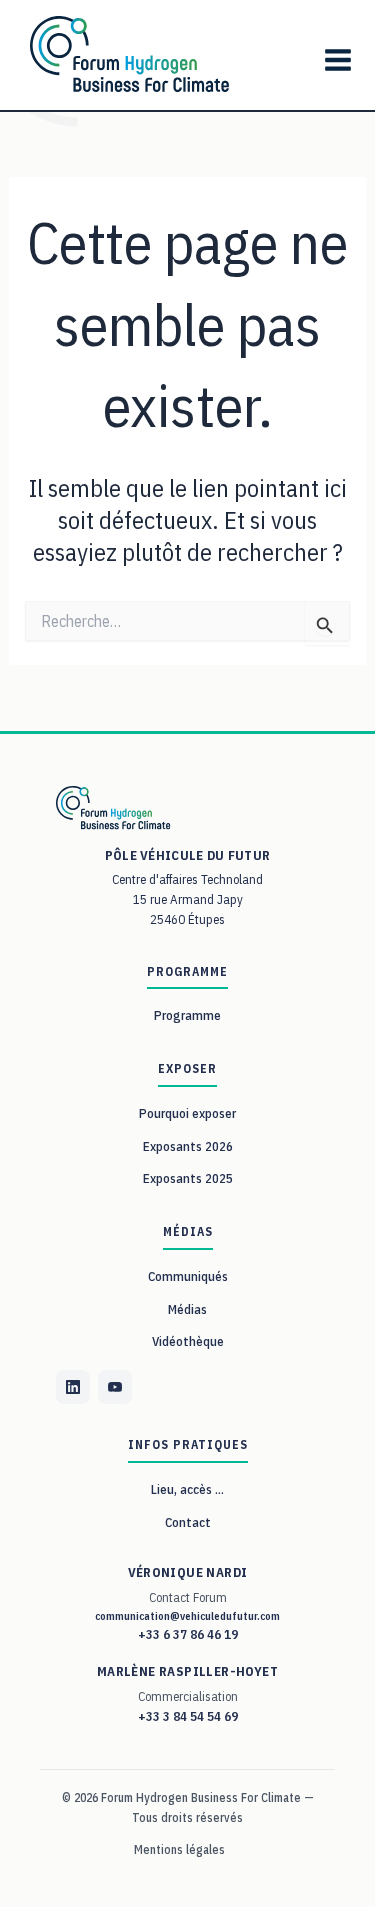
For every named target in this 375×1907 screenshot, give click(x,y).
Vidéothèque (188, 1341)
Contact (188, 1522)
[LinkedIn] (73, 1387)
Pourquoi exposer (187, 1113)
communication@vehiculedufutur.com (187, 1616)
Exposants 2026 (188, 1146)
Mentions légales (179, 1849)
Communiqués (188, 1276)
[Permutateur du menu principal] (337, 60)
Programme (187, 1015)
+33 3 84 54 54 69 (188, 1716)
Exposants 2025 (188, 1178)
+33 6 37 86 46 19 (188, 1634)
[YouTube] (115, 1387)
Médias (187, 1309)
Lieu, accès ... (187, 1489)
